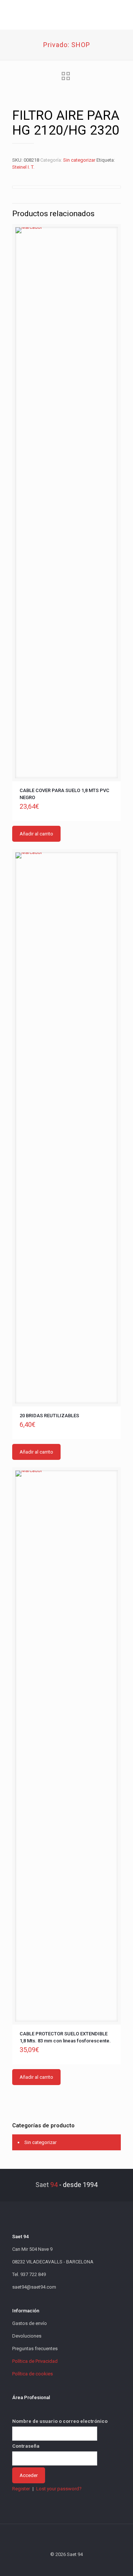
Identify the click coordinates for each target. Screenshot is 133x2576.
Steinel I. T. (23, 167)
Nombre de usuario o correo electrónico (60, 2421)
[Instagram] (87, 2565)
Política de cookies (33, 2374)
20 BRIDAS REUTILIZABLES (49, 1416)
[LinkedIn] (77, 2565)
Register (21, 2489)
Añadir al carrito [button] (36, 834)
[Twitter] (57, 2565)
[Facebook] (47, 2565)
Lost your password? (59, 2489)
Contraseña (26, 2446)
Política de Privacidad (35, 2361)
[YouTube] (67, 2565)
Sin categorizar (79, 160)
